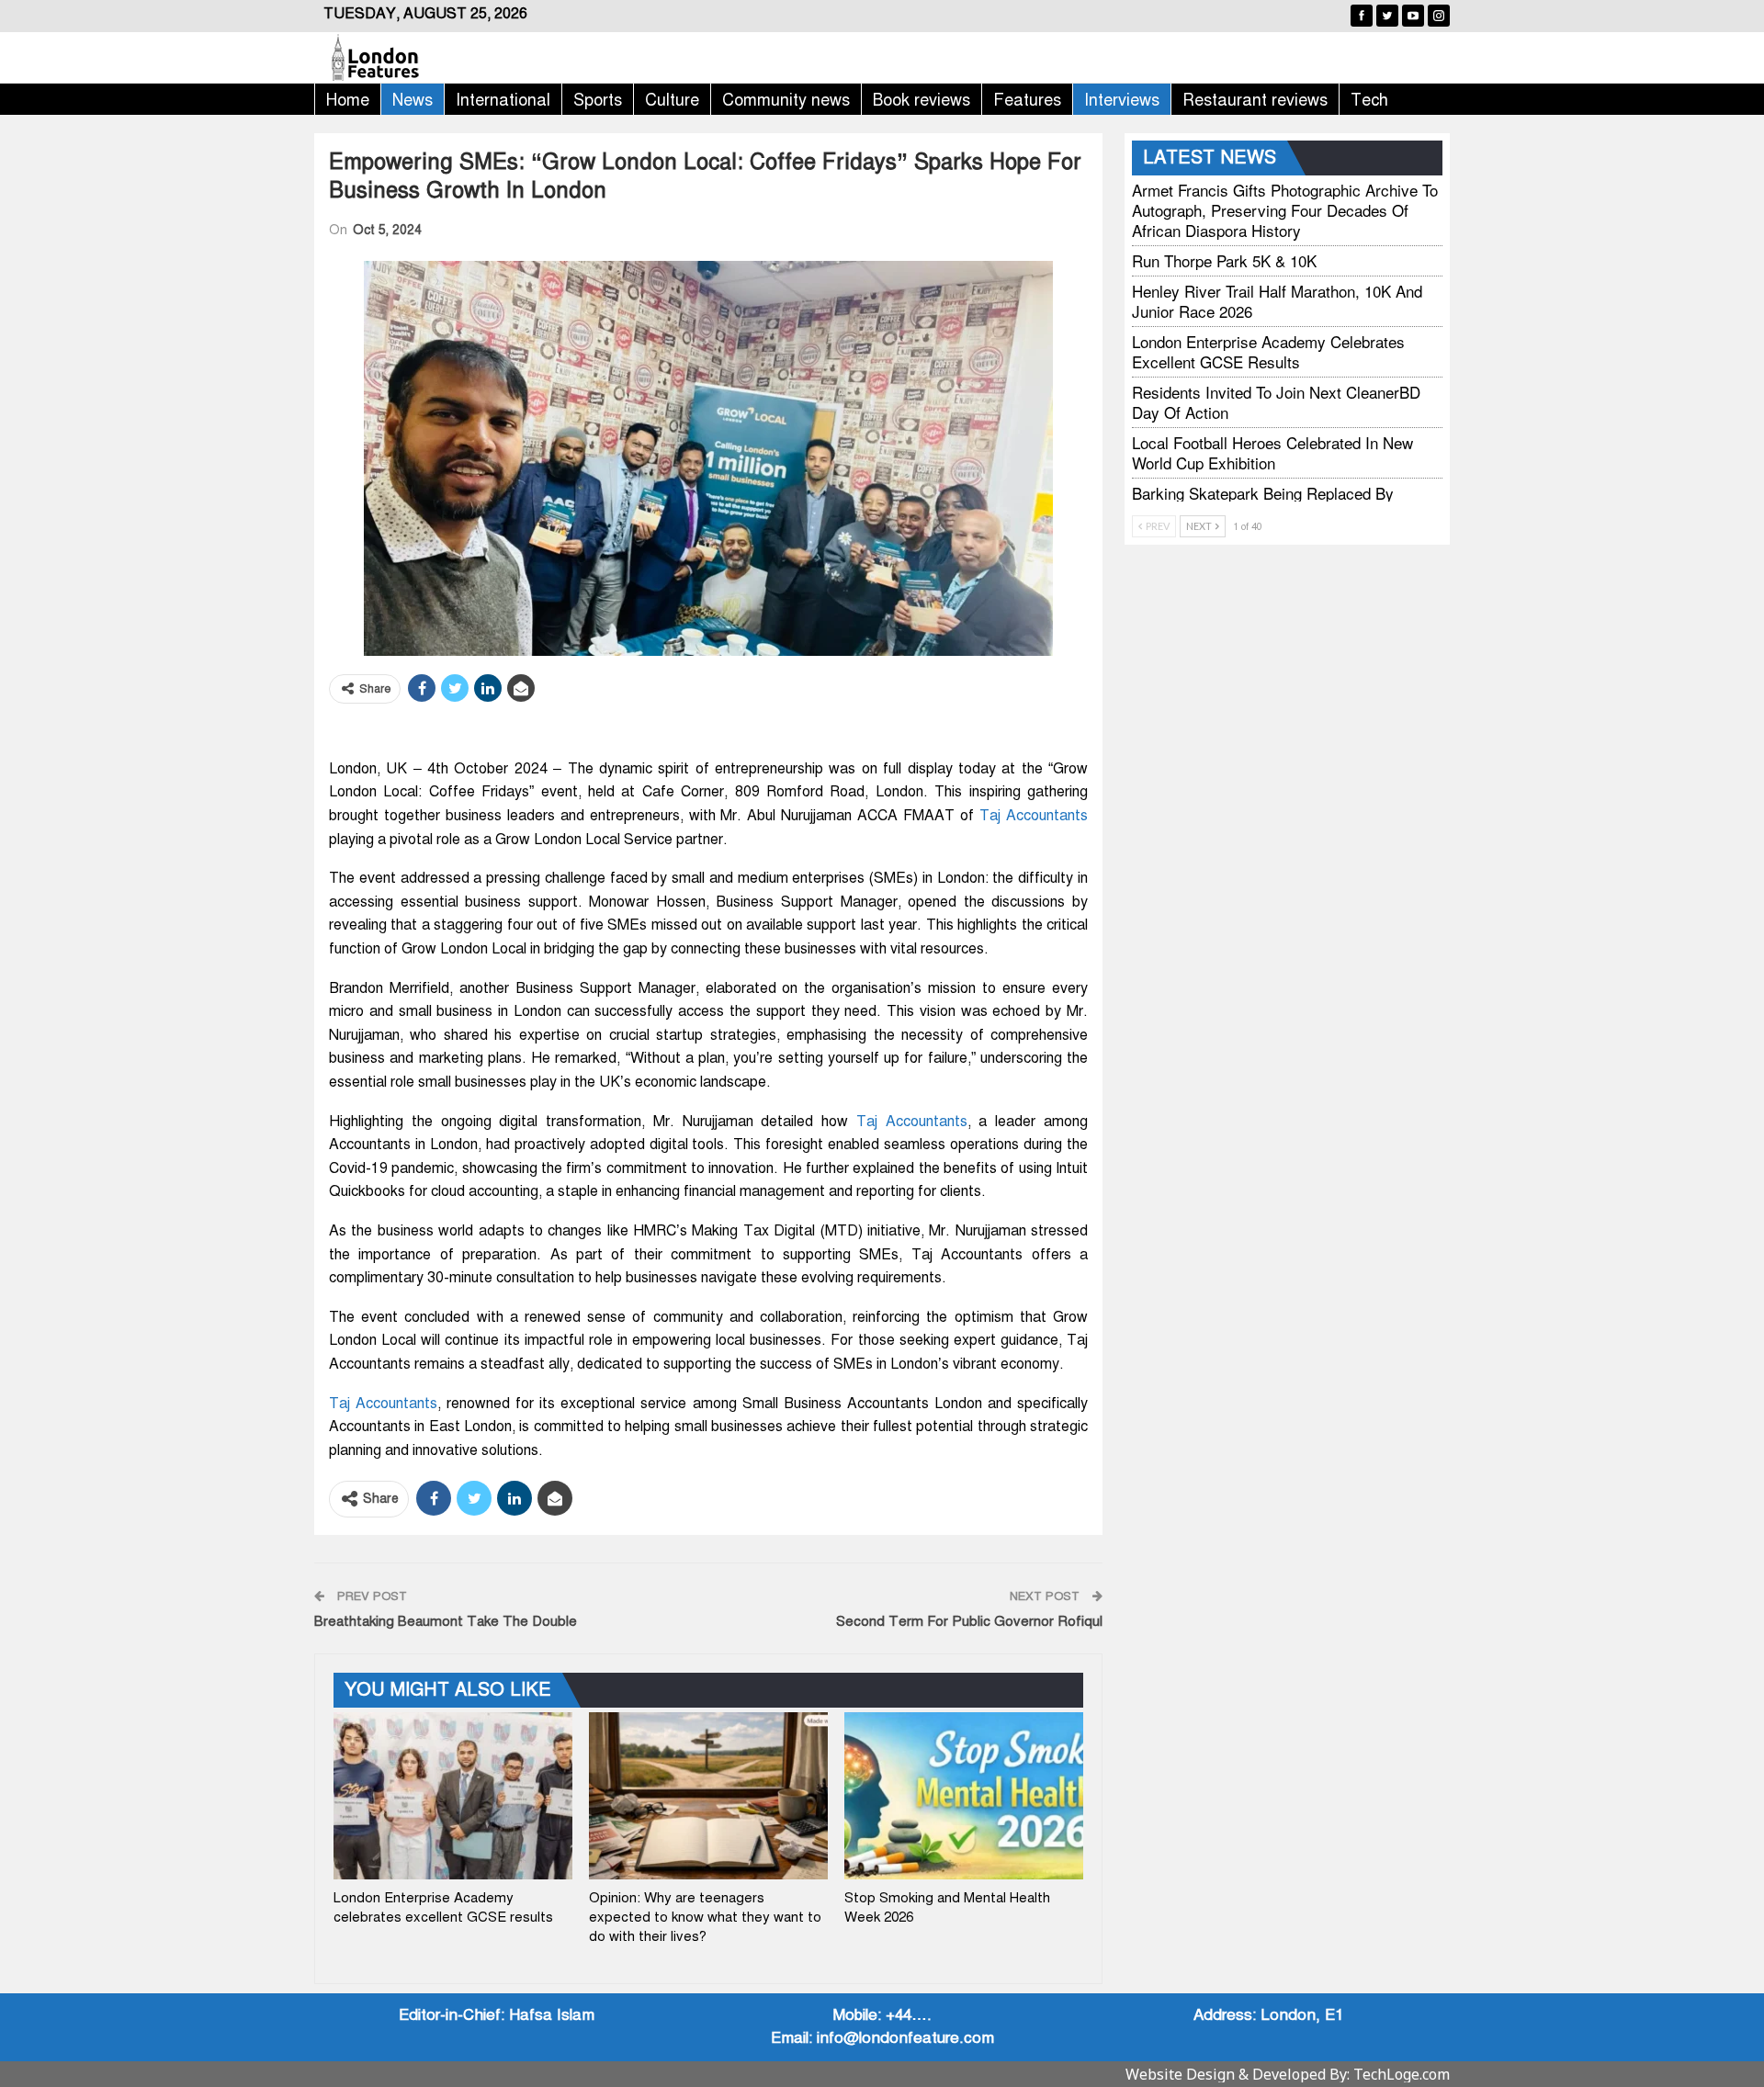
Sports (598, 100)
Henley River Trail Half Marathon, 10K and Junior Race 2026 (1277, 301)
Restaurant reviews (1255, 100)
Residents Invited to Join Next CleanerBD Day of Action (1276, 402)
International (503, 100)
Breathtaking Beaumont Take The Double (446, 1621)
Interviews (1122, 100)
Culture (672, 100)
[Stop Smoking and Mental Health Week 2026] (964, 1796)
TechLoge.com (1402, 2074)
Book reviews (922, 100)
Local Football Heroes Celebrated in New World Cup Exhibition (1272, 452)
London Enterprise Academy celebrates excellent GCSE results (1268, 351)
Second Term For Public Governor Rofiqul (969, 1621)
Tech (1369, 100)
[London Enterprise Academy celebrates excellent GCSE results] (453, 1796)
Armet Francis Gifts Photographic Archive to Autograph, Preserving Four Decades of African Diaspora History (1285, 210)
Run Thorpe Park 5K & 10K (1224, 260)
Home (348, 100)
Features (1027, 100)
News (413, 100)
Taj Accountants (1034, 816)
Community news (786, 100)
